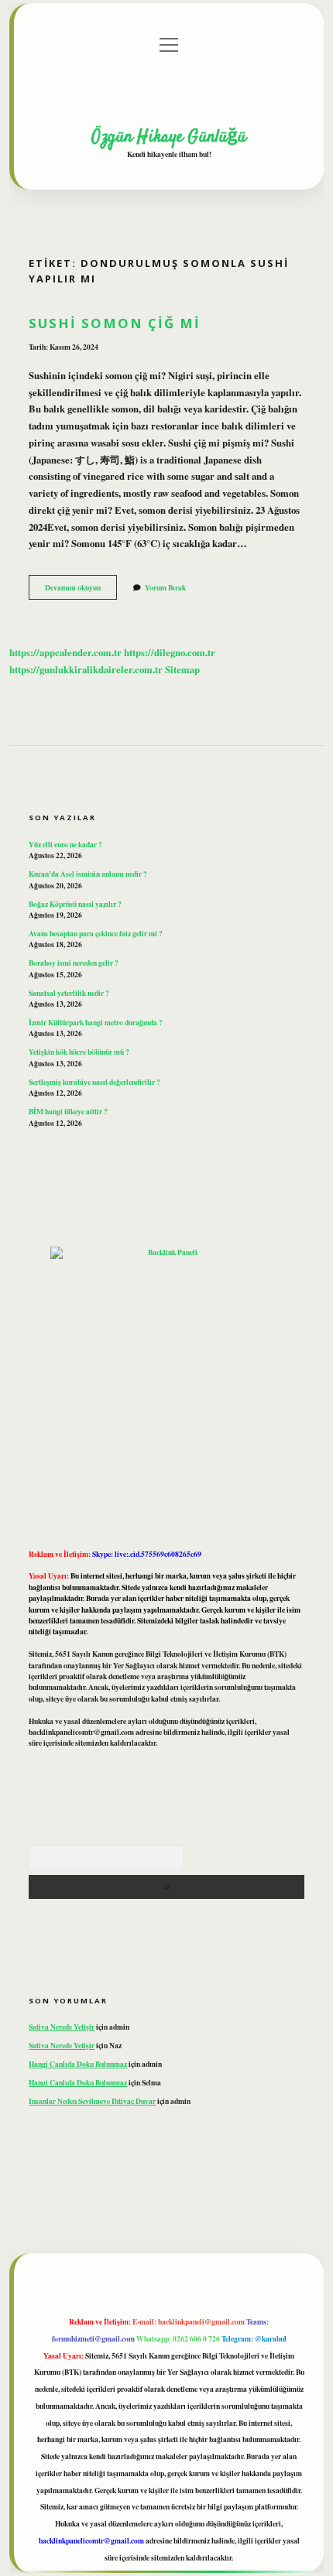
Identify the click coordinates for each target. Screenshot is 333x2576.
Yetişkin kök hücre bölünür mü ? (79, 1052)
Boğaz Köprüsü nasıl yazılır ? (75, 904)
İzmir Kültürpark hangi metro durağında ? (96, 1022)
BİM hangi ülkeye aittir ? (68, 1111)
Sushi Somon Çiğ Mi (115, 323)
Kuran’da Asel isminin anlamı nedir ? (88, 874)
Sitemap (182, 669)
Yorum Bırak (165, 587)
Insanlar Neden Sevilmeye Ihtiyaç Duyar (92, 2101)
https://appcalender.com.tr (65, 652)
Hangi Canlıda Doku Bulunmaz (78, 2064)
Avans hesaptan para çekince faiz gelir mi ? (96, 933)
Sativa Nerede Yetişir (62, 2027)
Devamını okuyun (81, 590)
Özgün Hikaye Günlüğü (169, 137)
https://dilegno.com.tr (170, 652)
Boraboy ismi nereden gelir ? (74, 963)
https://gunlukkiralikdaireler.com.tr (86, 669)
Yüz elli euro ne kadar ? (65, 844)
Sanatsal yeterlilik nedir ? (69, 993)
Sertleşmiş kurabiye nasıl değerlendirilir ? (94, 1082)
